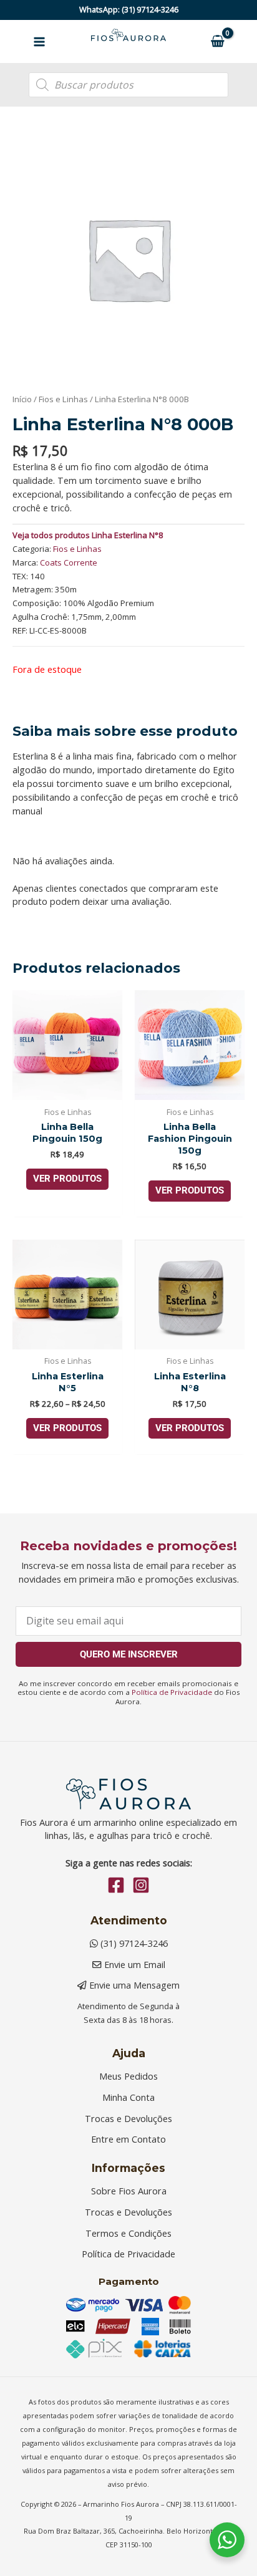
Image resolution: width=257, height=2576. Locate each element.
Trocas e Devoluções (128, 2118)
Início (22, 399)
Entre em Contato (128, 2139)
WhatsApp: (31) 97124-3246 (129, 9)
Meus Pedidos (128, 2076)
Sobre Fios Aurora (129, 2191)
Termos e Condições (128, 2233)
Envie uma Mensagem (133, 1985)
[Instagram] (141, 1885)
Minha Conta (128, 2097)
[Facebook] (116, 1885)
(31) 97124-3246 (133, 1943)
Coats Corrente (69, 562)
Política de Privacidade (172, 1692)
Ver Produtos (67, 1179)
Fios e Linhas (63, 399)
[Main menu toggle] (39, 41)
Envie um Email (133, 1964)
